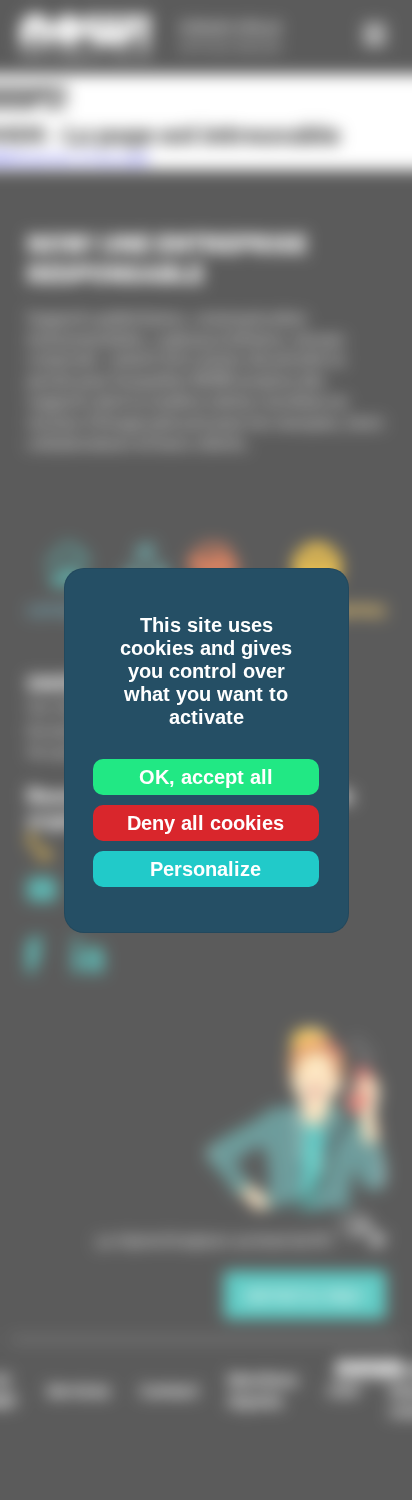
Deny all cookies (205, 823)
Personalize (205, 869)
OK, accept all (206, 777)
